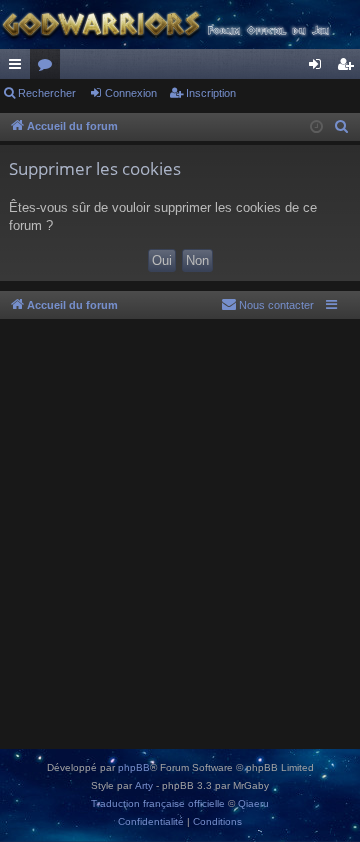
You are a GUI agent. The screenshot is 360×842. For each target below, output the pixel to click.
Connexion (131, 93)
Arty (144, 785)
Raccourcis (19, 68)
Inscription (211, 93)
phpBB (134, 767)
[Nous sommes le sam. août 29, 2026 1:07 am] (316, 127)
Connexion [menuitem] (319, 68)
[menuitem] (342, 127)
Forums (49, 68)
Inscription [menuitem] (349, 68)
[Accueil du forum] (180, 24)
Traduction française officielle (158, 803)
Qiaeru (253, 803)
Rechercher (47, 93)
